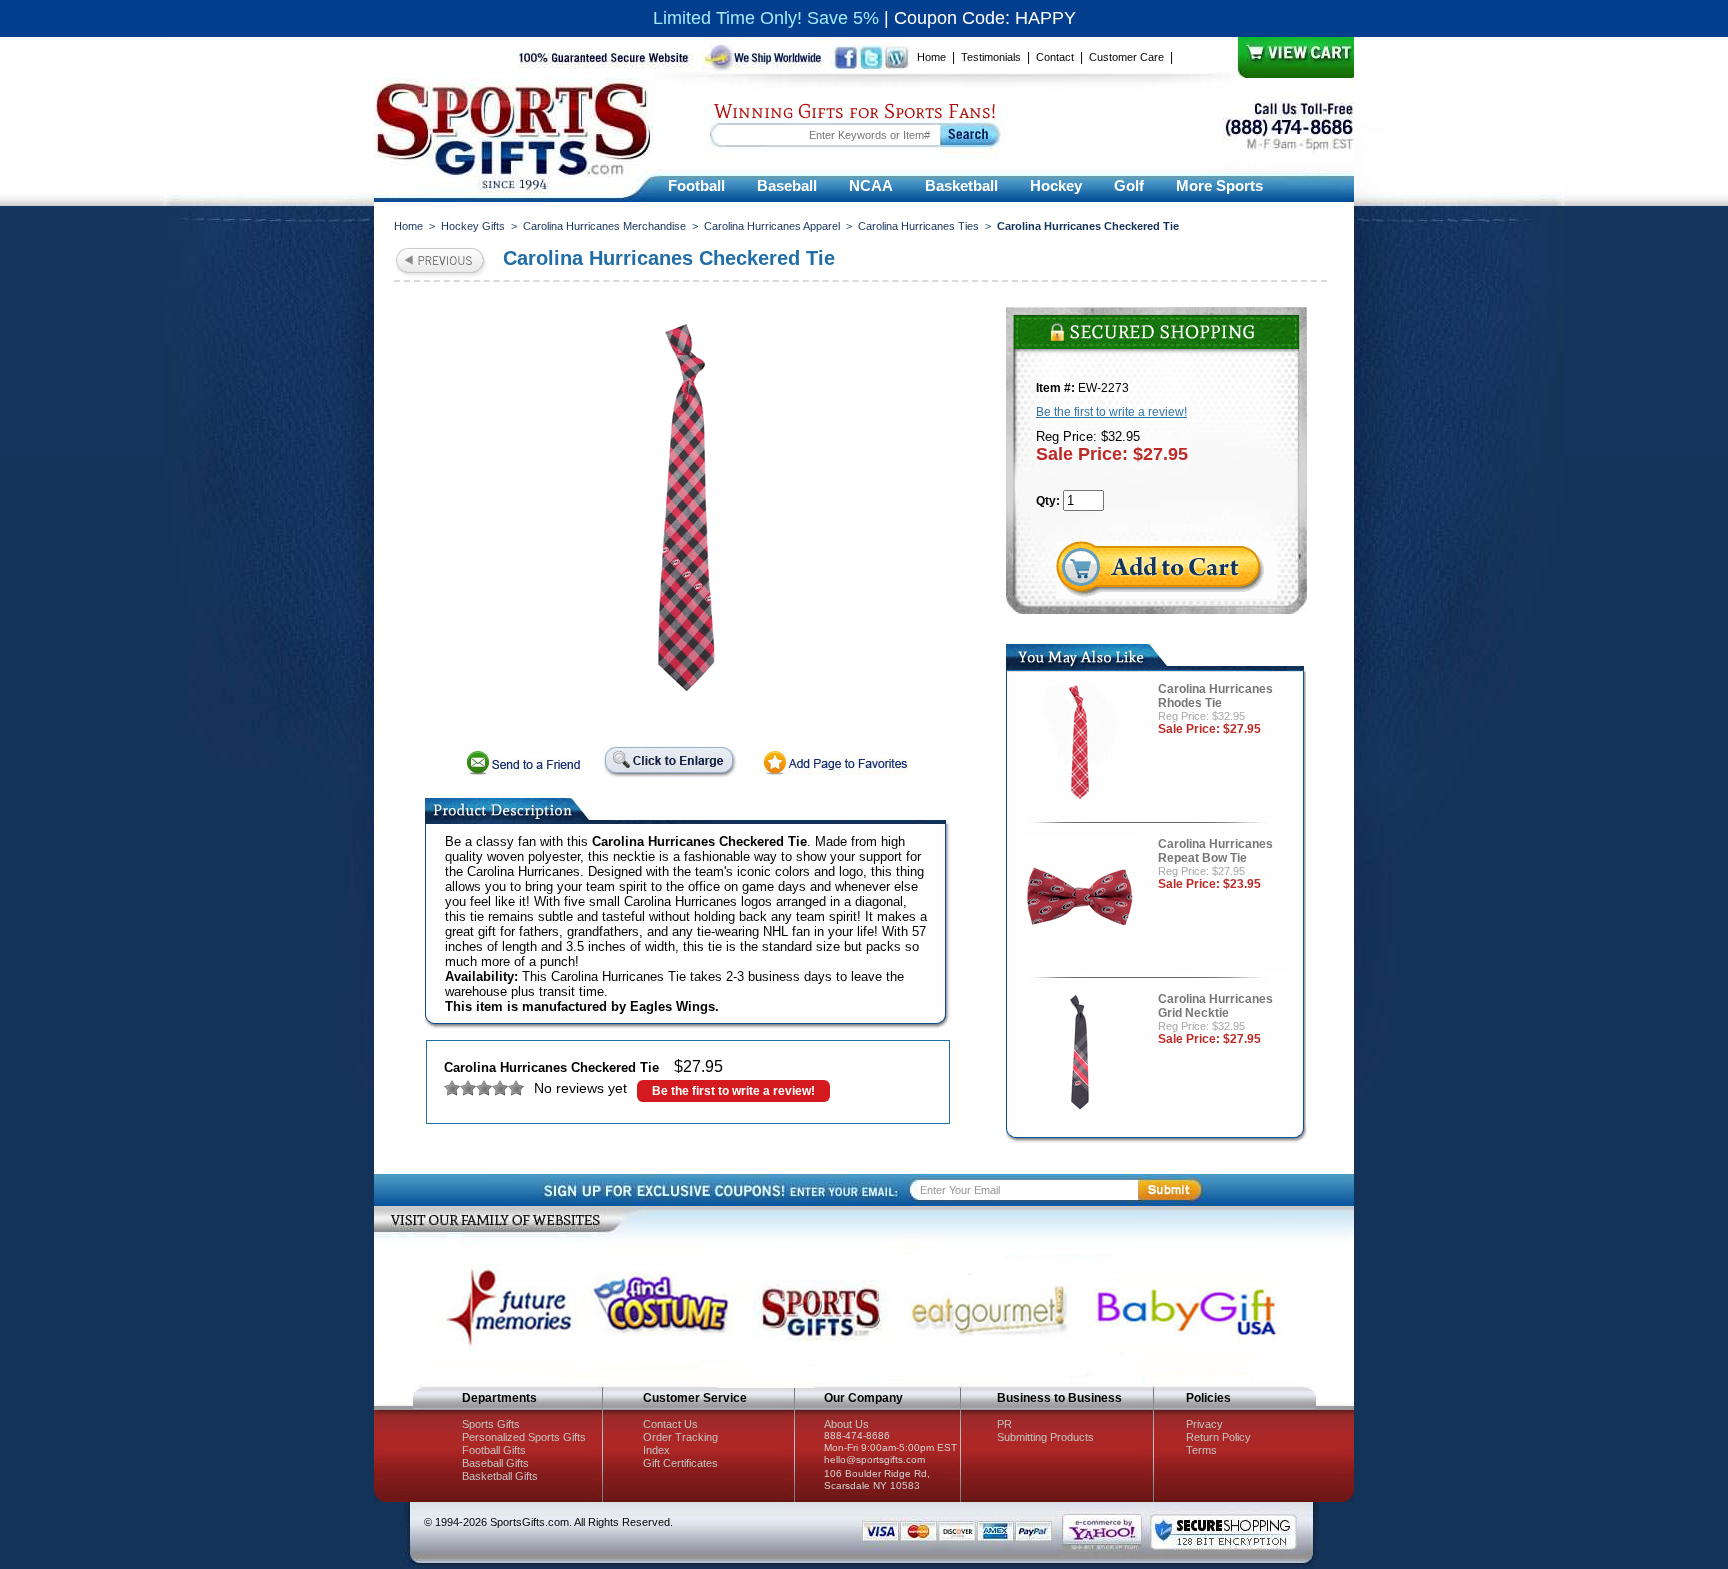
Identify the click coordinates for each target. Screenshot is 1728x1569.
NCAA (871, 185)
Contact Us (670, 1424)
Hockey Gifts (473, 226)
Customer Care (1126, 57)
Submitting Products (1045, 1437)
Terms (1201, 1450)
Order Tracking (680, 1437)
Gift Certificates (680, 1463)
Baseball (787, 185)
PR (1004, 1424)
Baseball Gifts (495, 1463)
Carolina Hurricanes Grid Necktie (1215, 1006)
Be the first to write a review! (733, 1091)
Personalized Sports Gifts (524, 1437)
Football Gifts (494, 1450)
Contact (1055, 57)
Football (696, 185)
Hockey (1056, 185)
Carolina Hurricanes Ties (918, 226)
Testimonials (991, 57)
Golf (1129, 185)
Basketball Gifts (500, 1476)
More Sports (1219, 185)
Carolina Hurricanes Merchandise (604, 226)
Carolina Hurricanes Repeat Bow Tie (1215, 851)
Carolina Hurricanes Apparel (772, 226)
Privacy (1204, 1424)
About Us (846, 1424)
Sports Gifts (491, 1424)
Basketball (961, 185)
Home (931, 57)
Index (656, 1450)
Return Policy (1218, 1437)
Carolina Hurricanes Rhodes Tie (1215, 696)
